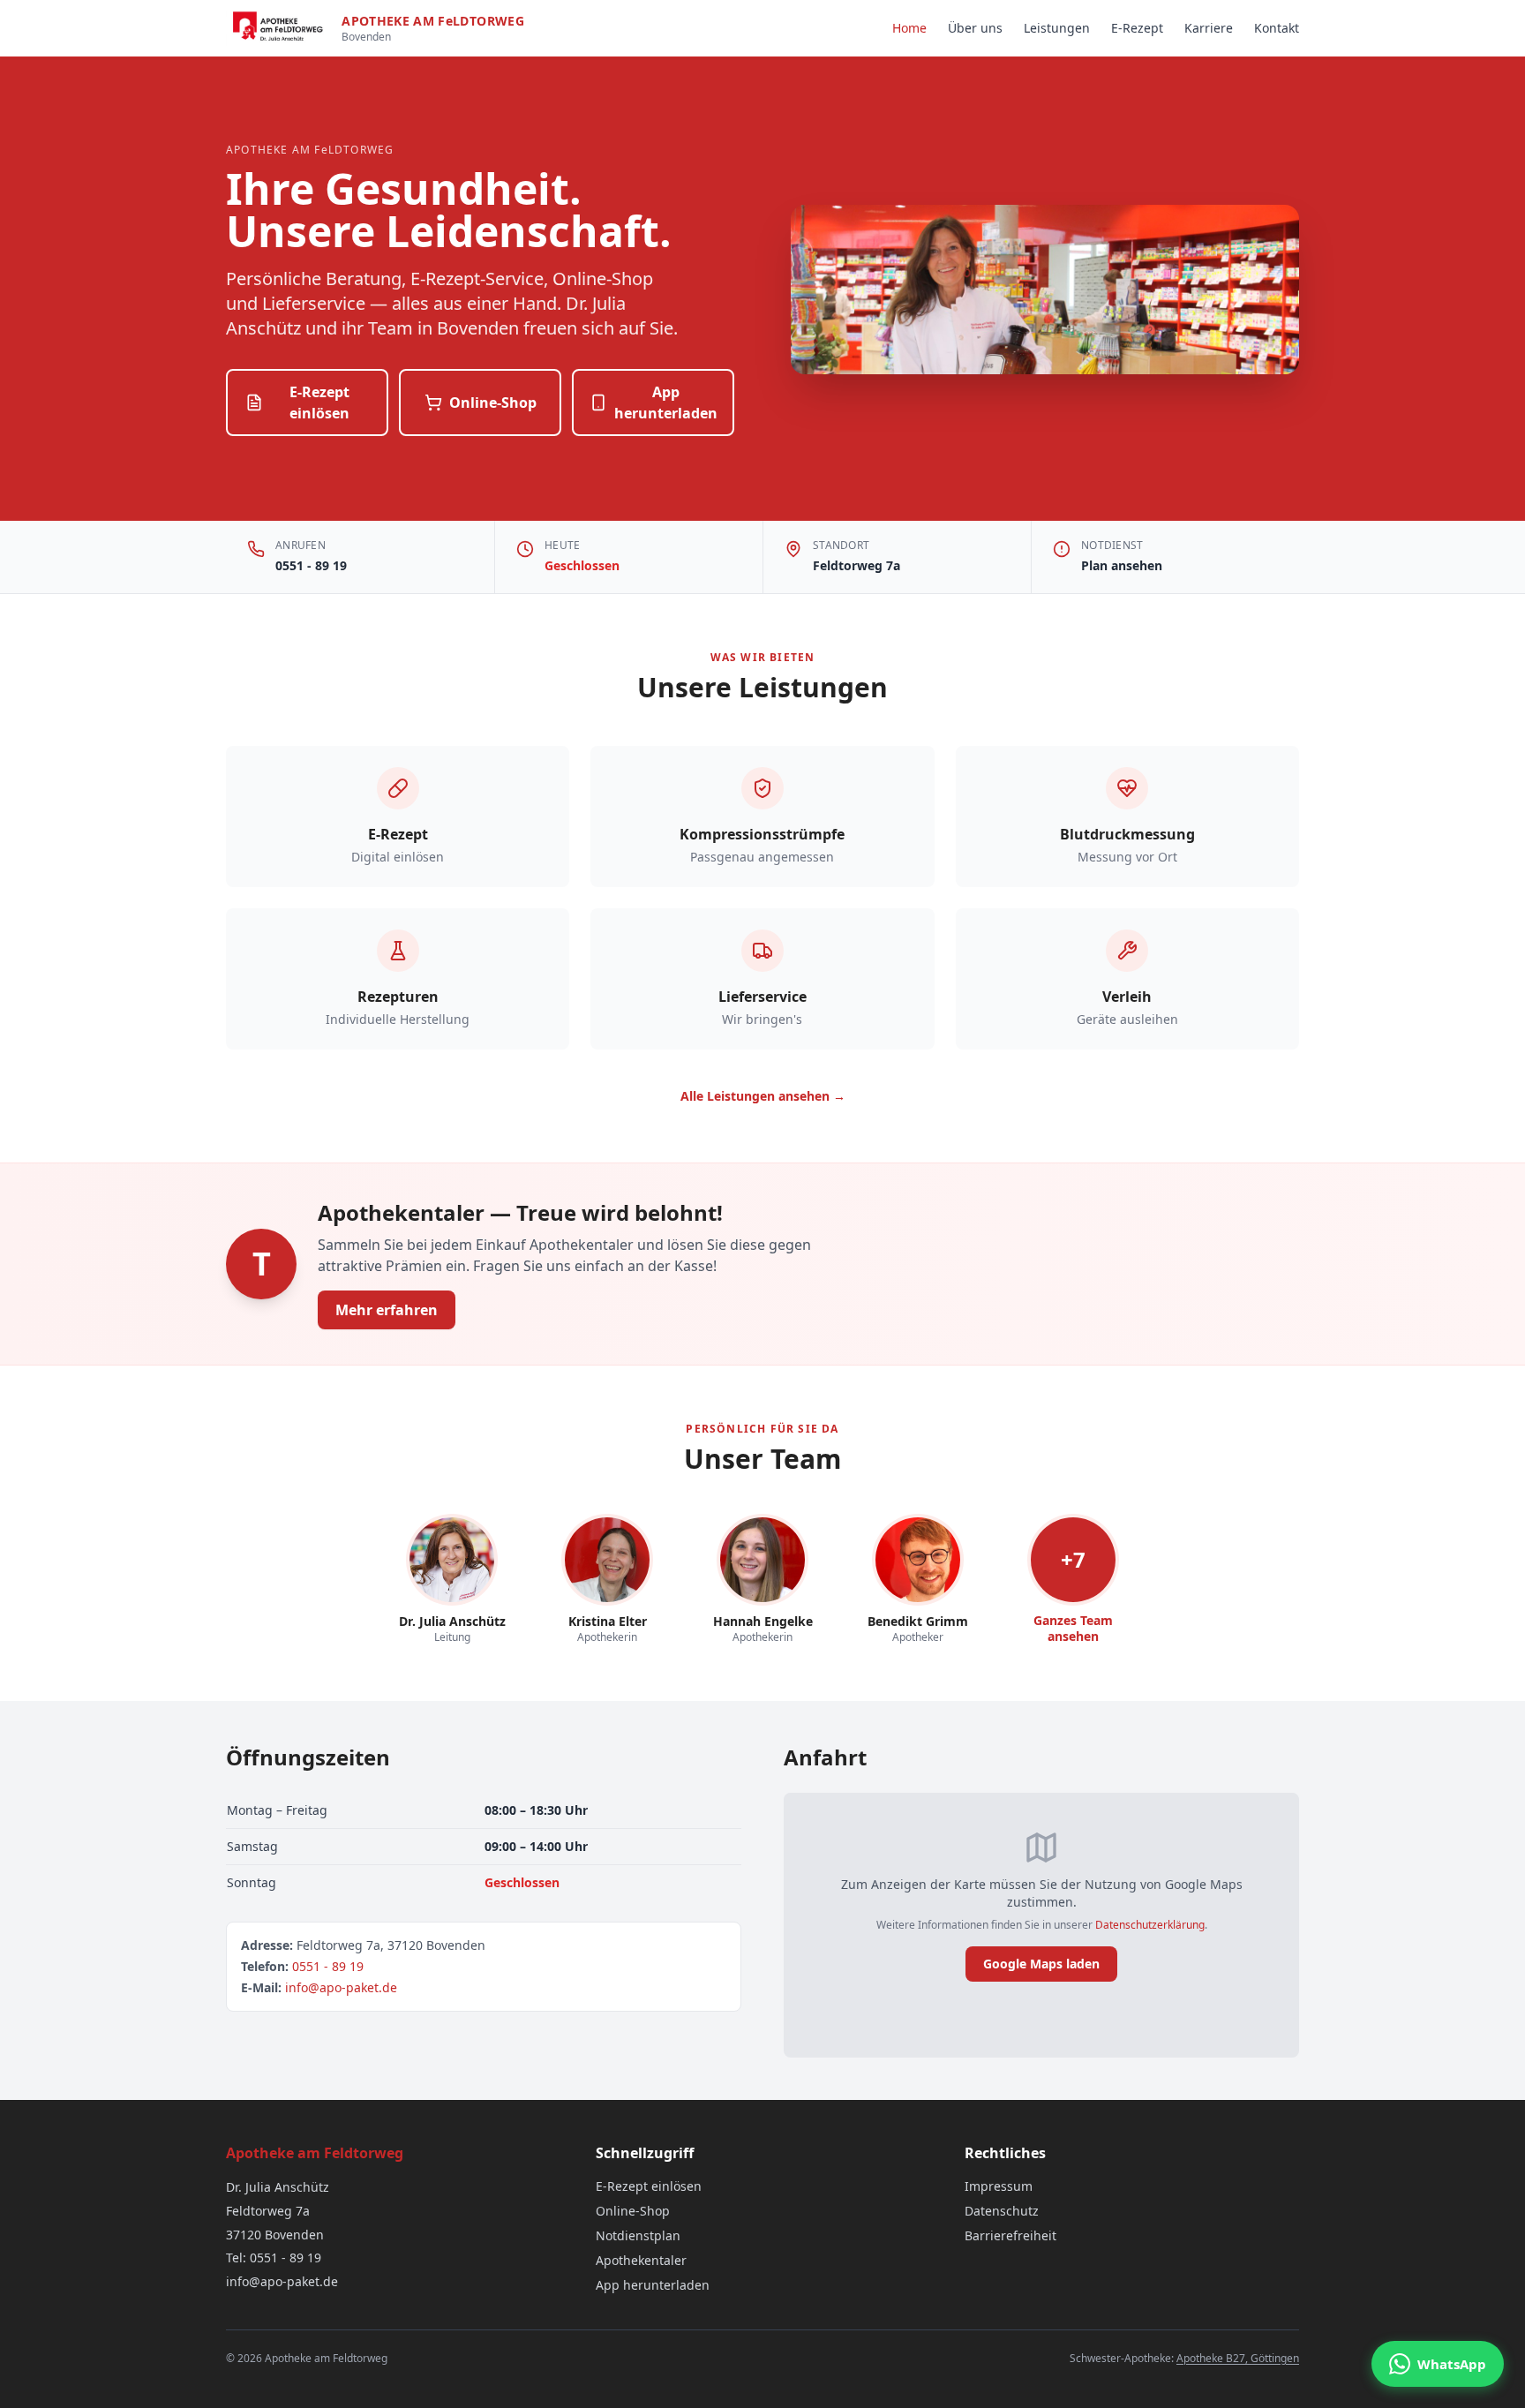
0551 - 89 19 (311, 565)
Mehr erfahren (387, 1310)
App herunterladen (666, 403)
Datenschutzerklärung (1150, 1925)
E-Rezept (1137, 28)
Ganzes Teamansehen (1073, 1628)
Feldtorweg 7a (856, 565)
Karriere (1209, 28)
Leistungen (1057, 28)
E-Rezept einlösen (319, 403)
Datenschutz (1002, 2211)
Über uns (975, 28)
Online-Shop (493, 403)
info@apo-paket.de (341, 1987)
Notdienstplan (638, 2235)
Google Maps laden (1041, 1964)
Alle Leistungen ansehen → (763, 1096)
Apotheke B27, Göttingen (1238, 2358)
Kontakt (1277, 28)
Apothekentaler (641, 2260)
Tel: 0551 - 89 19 (274, 2257)
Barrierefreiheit (1010, 2235)
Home (909, 28)
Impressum (999, 2186)
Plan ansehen (1122, 565)
